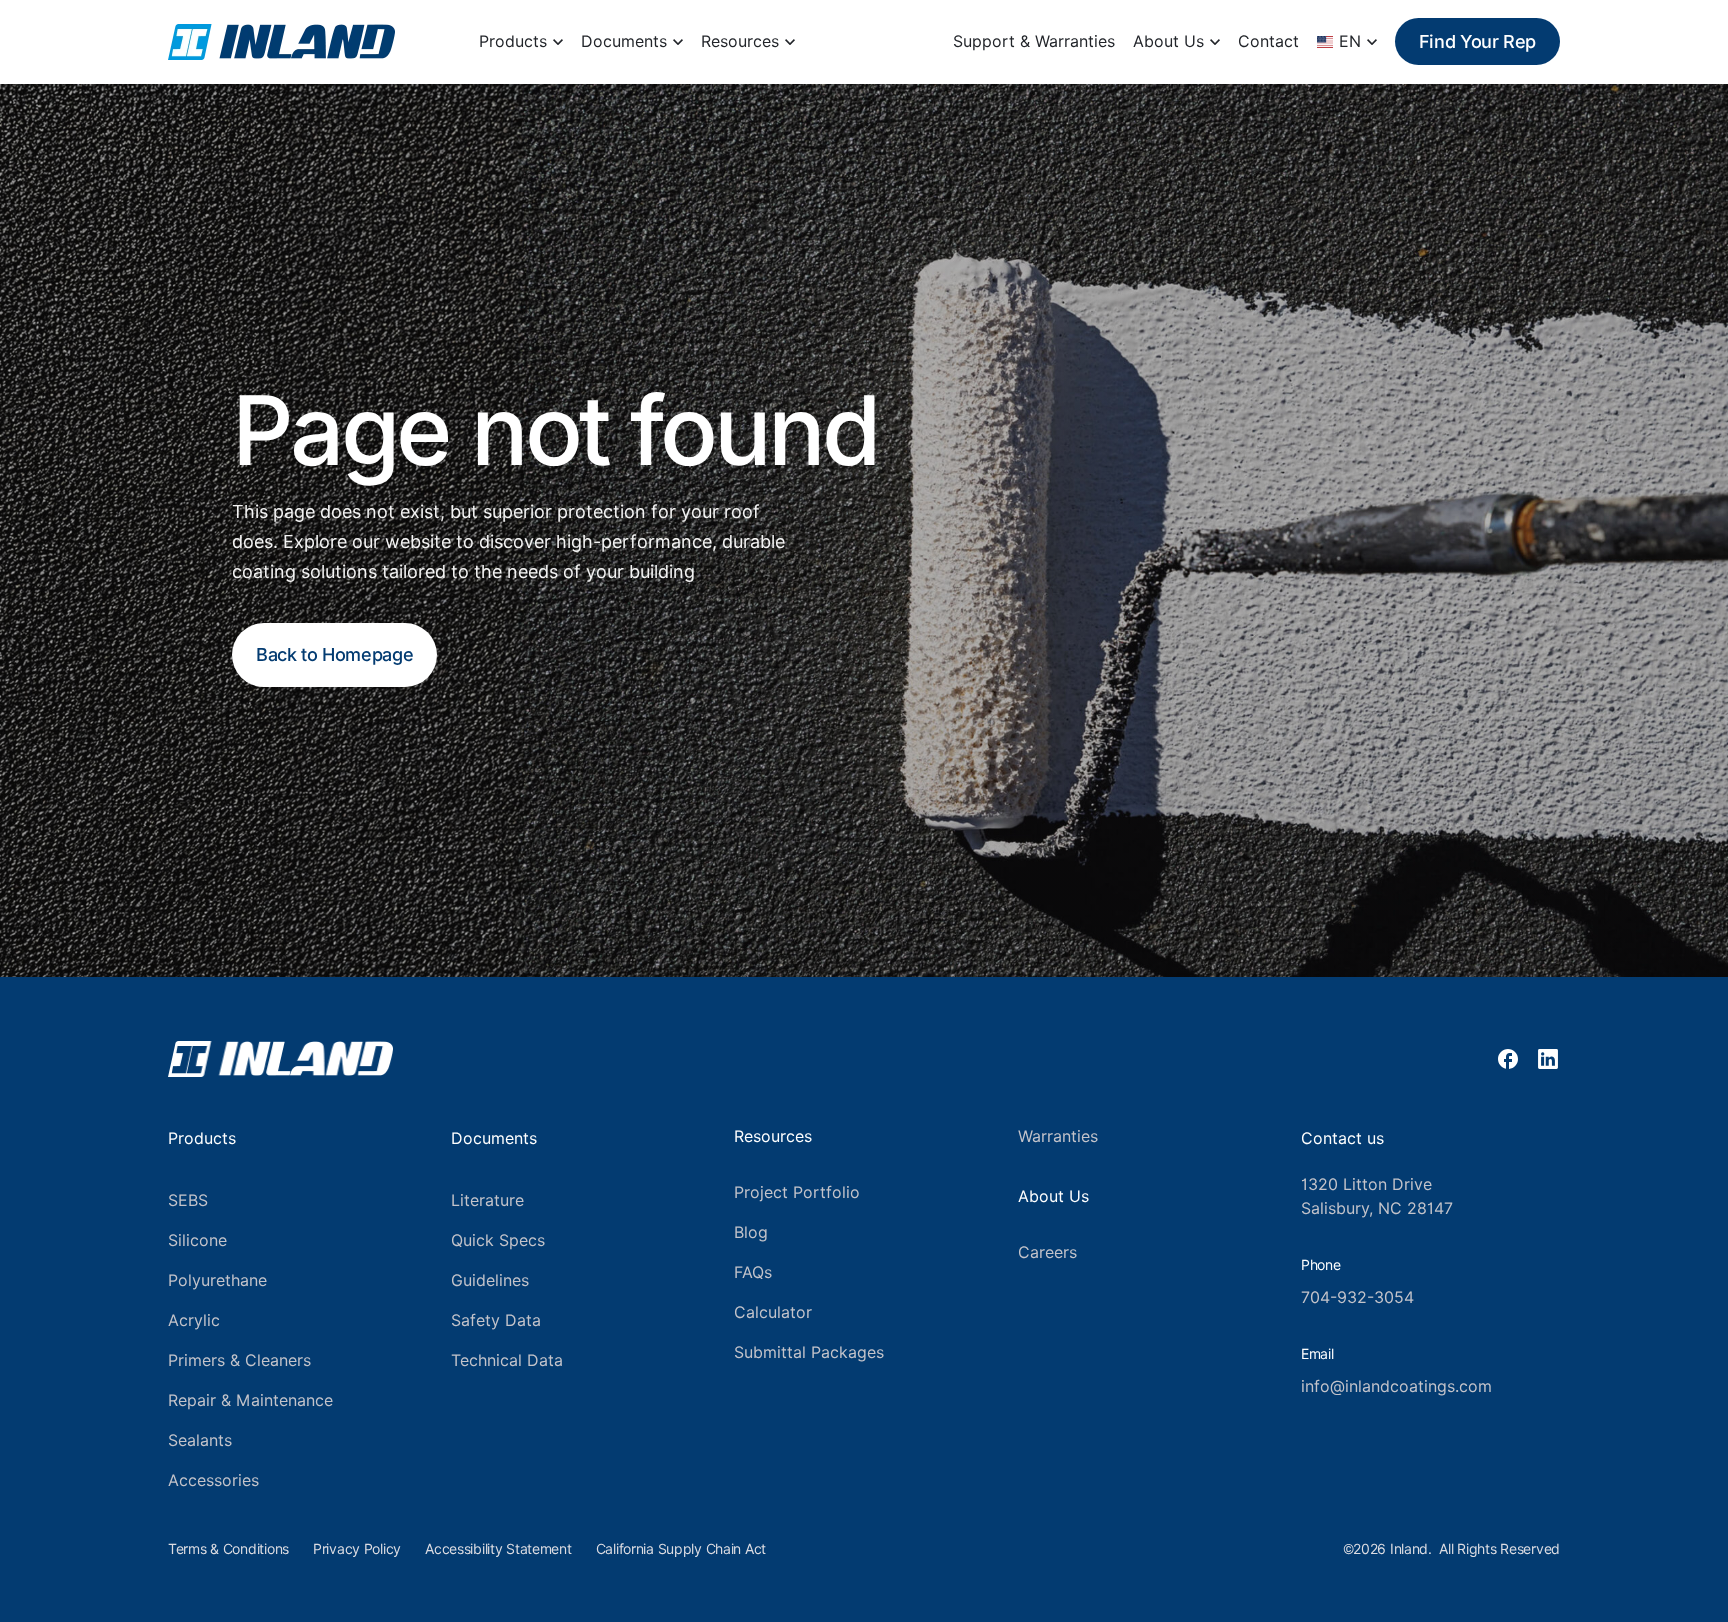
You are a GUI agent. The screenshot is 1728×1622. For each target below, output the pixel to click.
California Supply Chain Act (681, 1549)
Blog (751, 1232)
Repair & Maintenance (250, 1400)
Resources (740, 41)
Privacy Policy (357, 1549)
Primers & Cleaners (239, 1360)
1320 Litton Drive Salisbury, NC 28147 (1377, 1196)
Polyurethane (217, 1280)
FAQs (753, 1272)
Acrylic (194, 1320)
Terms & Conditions (228, 1549)
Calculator (773, 1312)
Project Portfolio (797, 1192)
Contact (1268, 41)
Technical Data (507, 1360)
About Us (1168, 41)
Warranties (1058, 1136)
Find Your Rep (1477, 41)
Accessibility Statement (498, 1549)
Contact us (1342, 1138)
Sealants (200, 1440)
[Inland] (281, 42)
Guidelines (490, 1280)
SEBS (188, 1200)
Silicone (197, 1240)
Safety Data (496, 1320)
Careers (1047, 1252)
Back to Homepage (334, 654)
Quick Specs (498, 1240)
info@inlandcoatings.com (1396, 1386)
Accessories (213, 1480)
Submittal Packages (809, 1352)
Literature (487, 1200)
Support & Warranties (1034, 41)
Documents (624, 41)
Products (513, 41)
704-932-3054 (1357, 1297)
